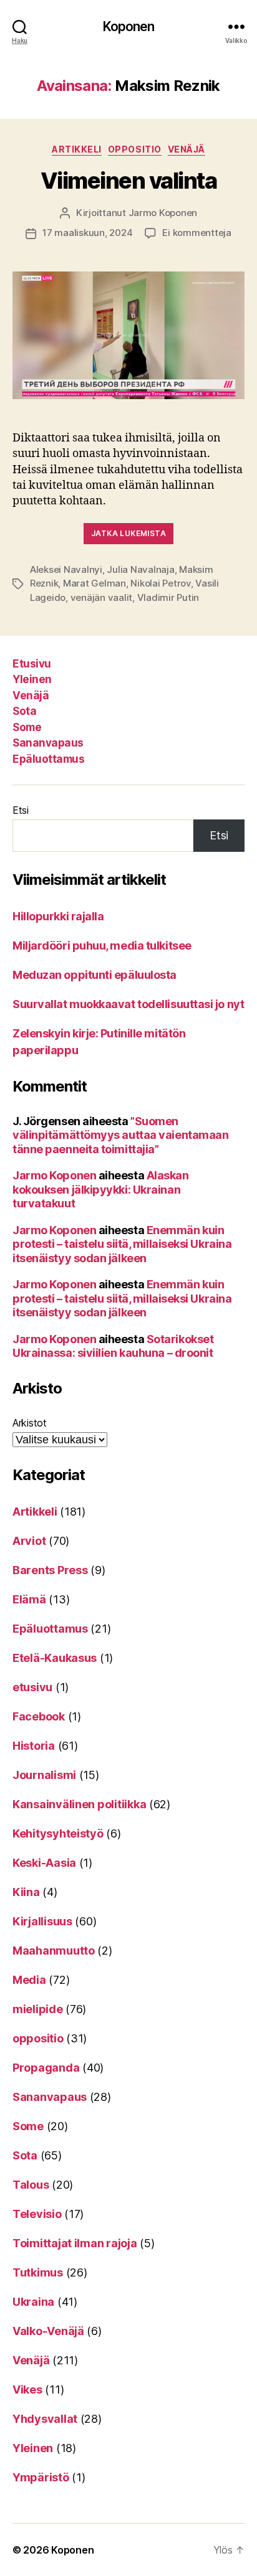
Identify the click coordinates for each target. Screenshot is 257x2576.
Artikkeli (77, 149)
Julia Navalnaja (140, 569)
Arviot (29, 1541)
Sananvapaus (48, 743)
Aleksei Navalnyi (66, 569)
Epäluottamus (48, 759)
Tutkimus (38, 2272)
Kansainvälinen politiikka (79, 1804)
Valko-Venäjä (48, 2331)
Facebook (39, 1716)
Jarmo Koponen (163, 213)
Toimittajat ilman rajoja (75, 2243)
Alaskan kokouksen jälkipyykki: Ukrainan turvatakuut (101, 1189)
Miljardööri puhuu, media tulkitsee (102, 946)
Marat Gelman (95, 583)
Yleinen (32, 679)
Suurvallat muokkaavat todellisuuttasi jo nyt (128, 1004)
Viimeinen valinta (129, 181)
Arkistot (30, 1423)
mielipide (38, 2009)
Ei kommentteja (196, 233)
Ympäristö (41, 2477)
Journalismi (44, 1775)
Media (29, 1980)
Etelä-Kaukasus (55, 1658)
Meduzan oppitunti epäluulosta (95, 975)
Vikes (27, 2390)
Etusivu (32, 664)
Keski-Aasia (44, 1863)
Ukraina (33, 2302)
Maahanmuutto (54, 1951)
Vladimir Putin (168, 597)
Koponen (129, 26)
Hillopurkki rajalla (58, 916)
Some (27, 727)
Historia (34, 1746)
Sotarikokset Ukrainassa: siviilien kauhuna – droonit (113, 1346)
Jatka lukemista (128, 533)
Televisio (37, 2214)
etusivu (32, 1687)
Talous (31, 2185)
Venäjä (187, 149)
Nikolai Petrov (160, 583)
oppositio (135, 149)
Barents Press (50, 1570)
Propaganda (46, 2068)
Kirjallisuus (42, 1921)
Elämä (29, 1599)
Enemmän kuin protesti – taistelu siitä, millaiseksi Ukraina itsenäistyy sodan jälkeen (122, 1244)
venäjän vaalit (101, 597)
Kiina (26, 1892)
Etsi (21, 810)
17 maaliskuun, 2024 (87, 233)
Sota (24, 711)
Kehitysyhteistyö (58, 1833)
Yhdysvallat (45, 2419)
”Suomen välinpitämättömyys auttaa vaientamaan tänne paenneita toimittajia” (120, 1135)
